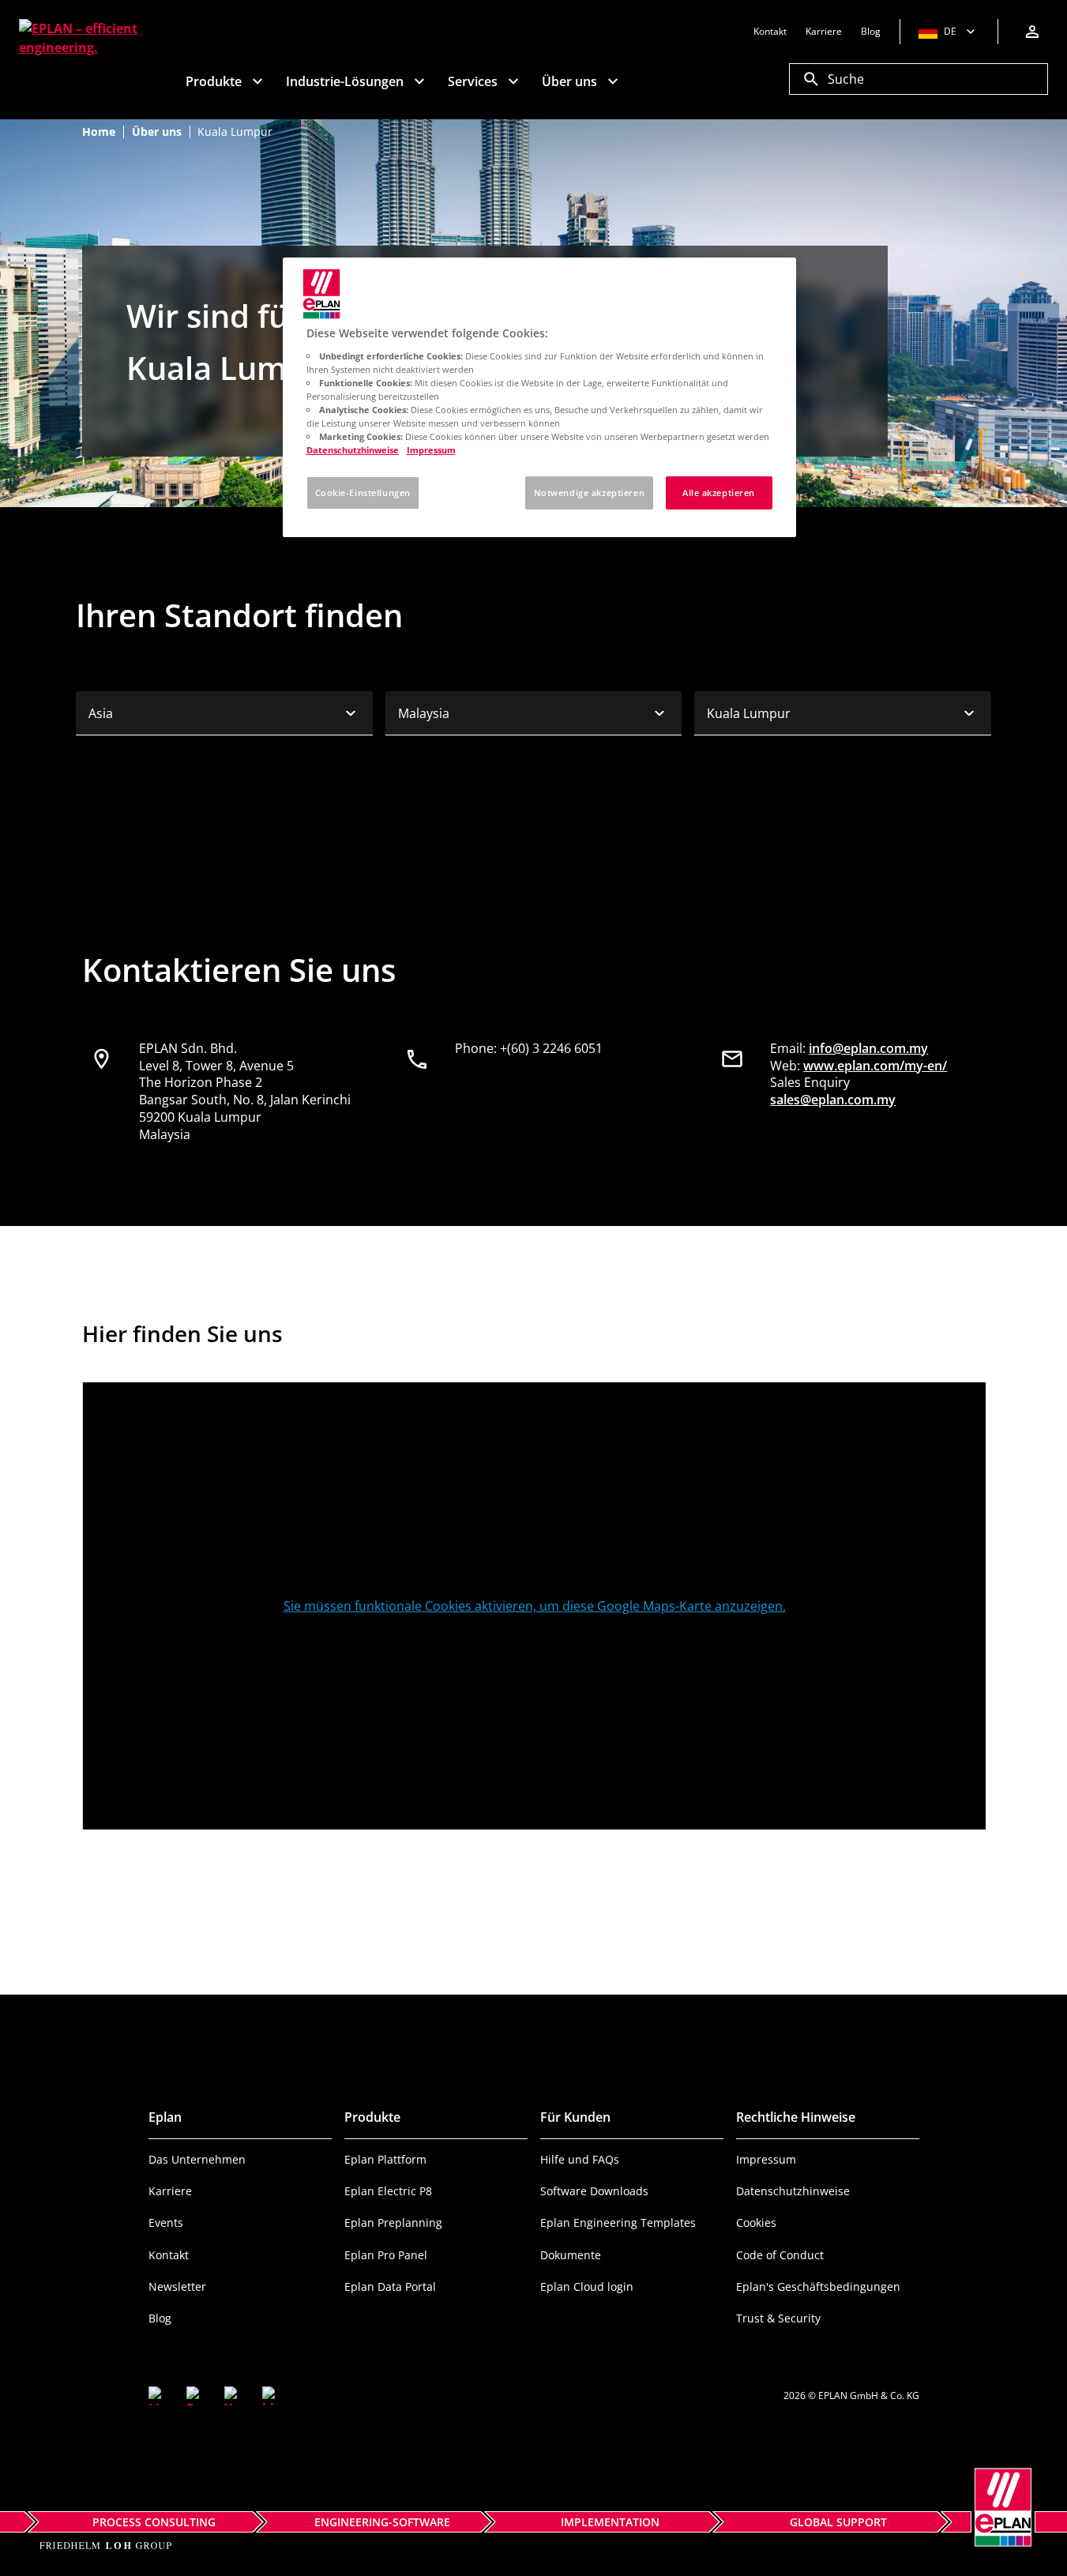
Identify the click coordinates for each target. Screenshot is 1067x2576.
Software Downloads (594, 2191)
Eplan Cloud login (587, 2286)
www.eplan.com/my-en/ (875, 1066)
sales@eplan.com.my (833, 1100)
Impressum (766, 2159)
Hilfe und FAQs (580, 2159)
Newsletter (177, 2286)
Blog (160, 2318)
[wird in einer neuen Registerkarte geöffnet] (158, 2396)
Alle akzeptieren (719, 493)
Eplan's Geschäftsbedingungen (818, 2286)
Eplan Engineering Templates (618, 2223)
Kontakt (169, 2255)
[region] (539, 397)
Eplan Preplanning (393, 2223)
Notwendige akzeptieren (590, 493)
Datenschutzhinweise (793, 2191)
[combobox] (224, 713)
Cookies (756, 2223)
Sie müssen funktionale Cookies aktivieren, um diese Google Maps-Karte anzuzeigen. (535, 1606)
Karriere (170, 2191)
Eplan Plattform (385, 2159)
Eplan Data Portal (390, 2286)
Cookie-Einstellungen (363, 493)
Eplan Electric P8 (388, 2191)
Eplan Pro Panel (386, 2255)
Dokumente (571, 2255)
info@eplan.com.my (868, 1048)
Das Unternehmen (197, 2159)
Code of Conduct (780, 2255)
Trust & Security (778, 2318)
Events (166, 2223)
